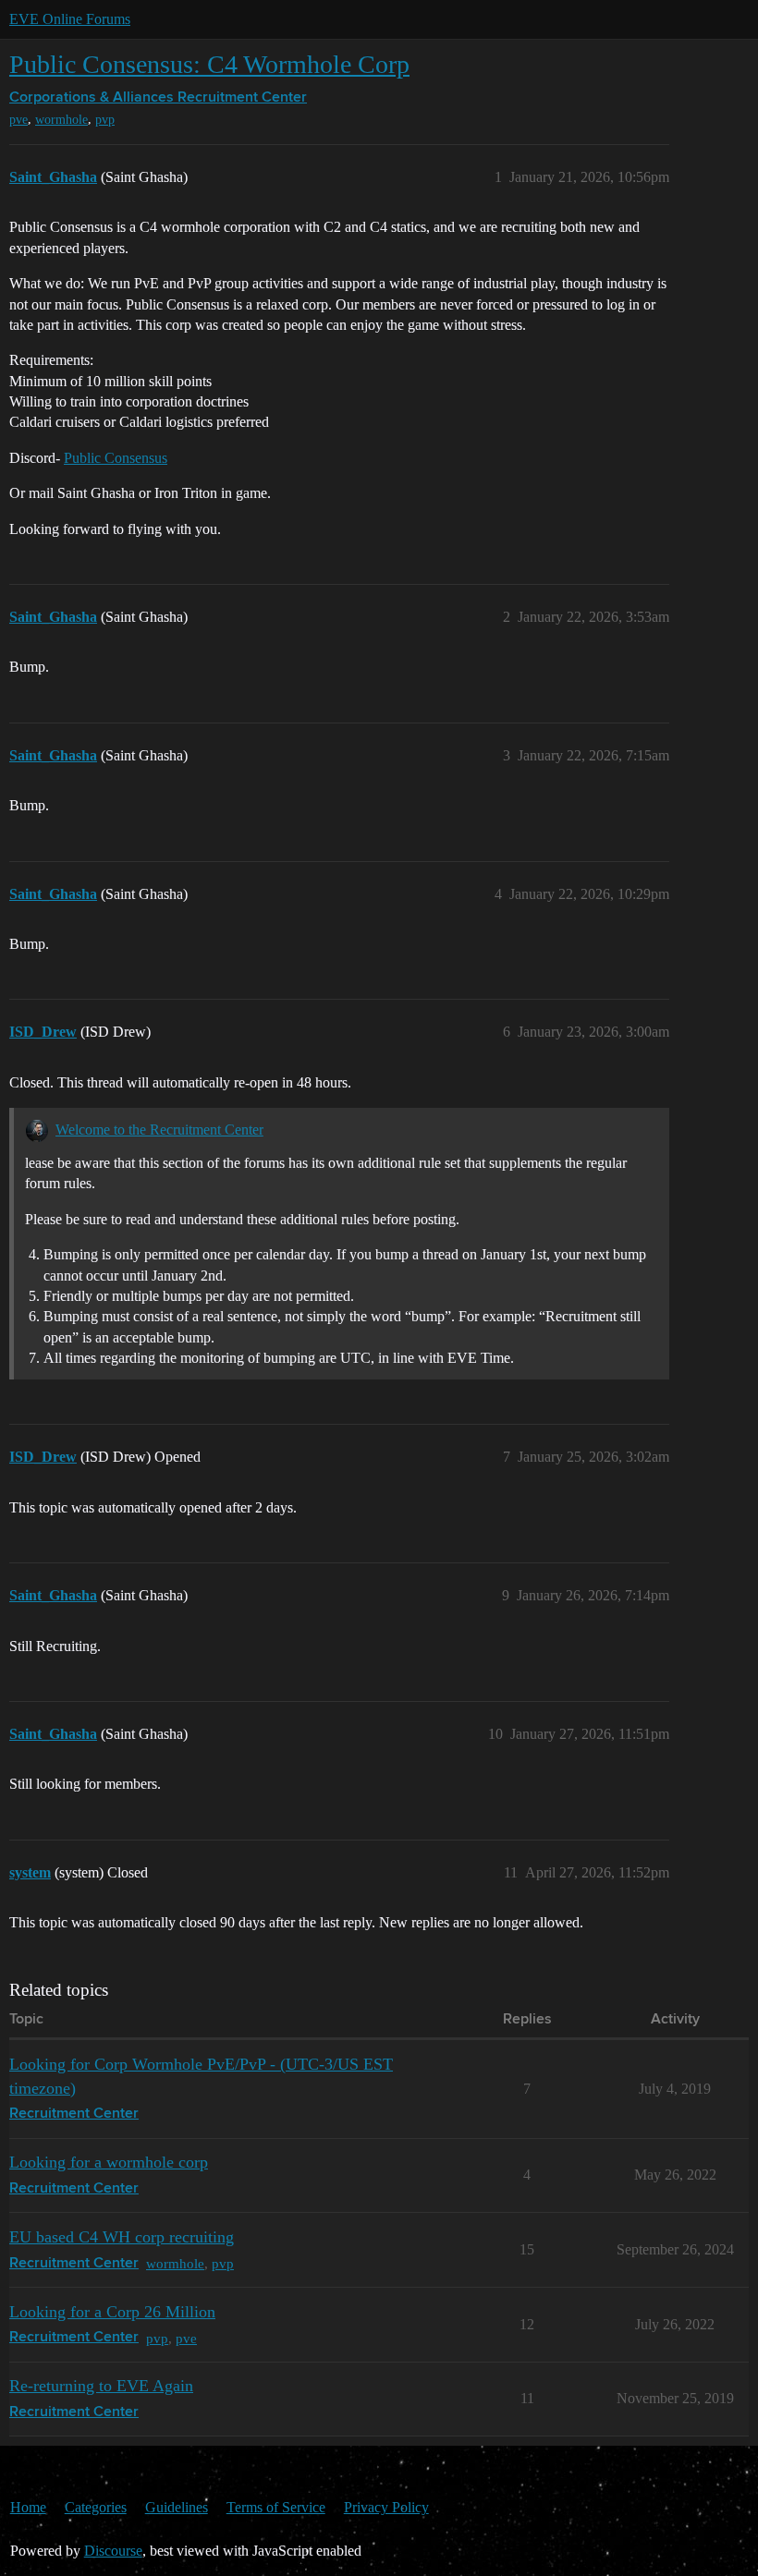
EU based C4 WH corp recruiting (122, 2237)
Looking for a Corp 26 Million (112, 2312)
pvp (105, 120)
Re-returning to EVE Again (101, 2386)
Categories (96, 2507)
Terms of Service (276, 2507)
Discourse (113, 2551)
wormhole (61, 120)
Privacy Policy (386, 2507)
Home (28, 2507)
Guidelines (177, 2507)
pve (18, 120)
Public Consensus (116, 458)
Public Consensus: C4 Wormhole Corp (209, 64)
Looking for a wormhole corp (109, 2162)
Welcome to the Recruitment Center (159, 1130)
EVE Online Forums (70, 19)
